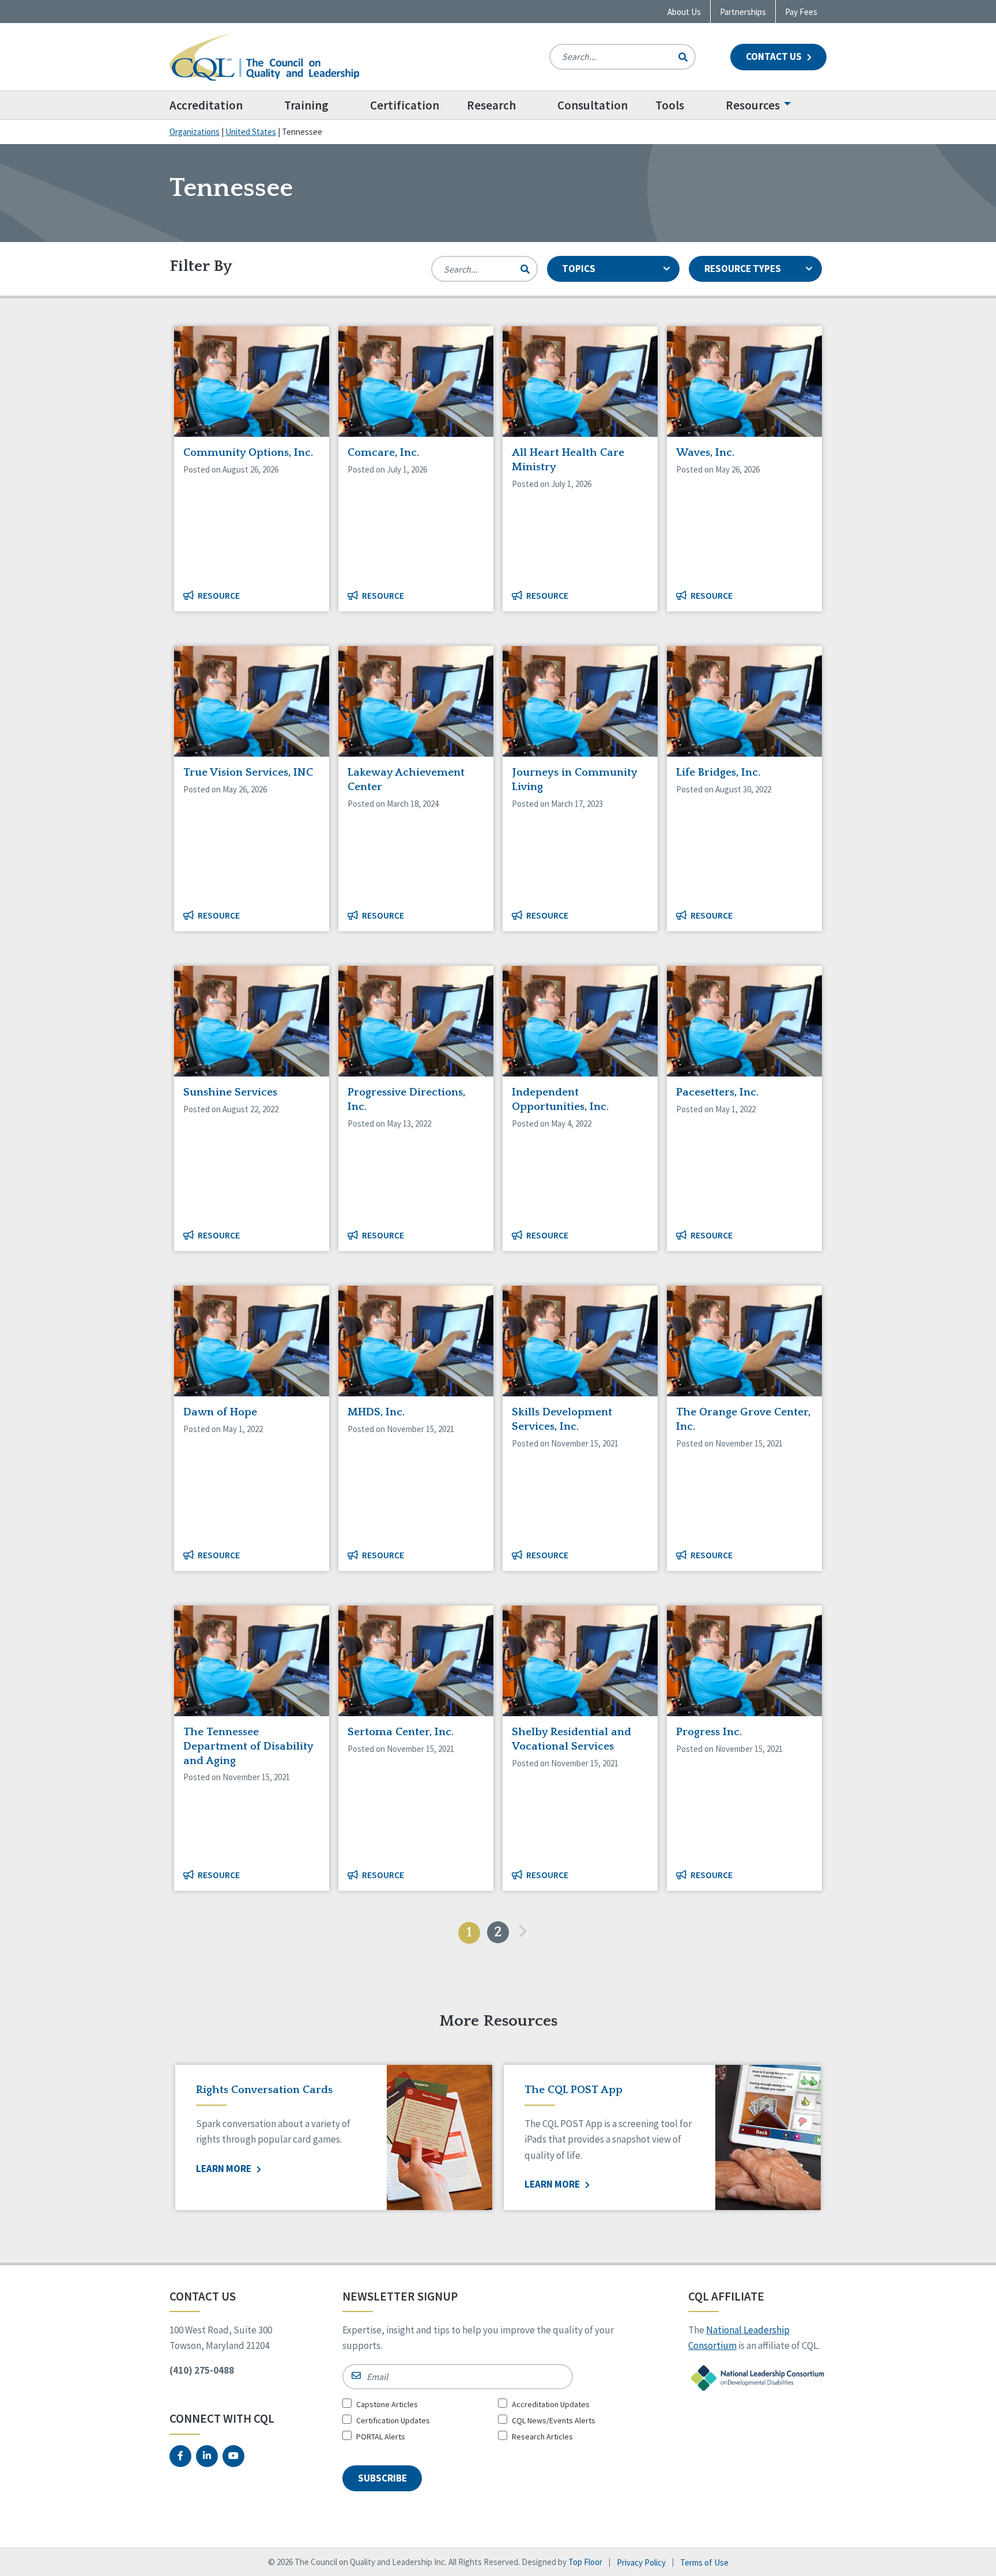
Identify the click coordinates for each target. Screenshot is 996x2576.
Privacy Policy (641, 2562)
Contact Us (775, 56)
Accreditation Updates (551, 2404)
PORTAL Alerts (381, 2437)
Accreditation (206, 105)
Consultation (593, 105)
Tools (670, 105)
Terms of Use (704, 2562)
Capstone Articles (387, 2404)
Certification (405, 105)
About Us (684, 12)
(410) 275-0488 (202, 2370)
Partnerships (743, 12)
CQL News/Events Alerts (554, 2420)
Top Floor (585, 2562)
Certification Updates (393, 2420)
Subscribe (382, 2478)
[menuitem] (220, 105)
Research (491, 105)
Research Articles (542, 2437)
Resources (753, 105)
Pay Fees (801, 12)
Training (306, 105)
